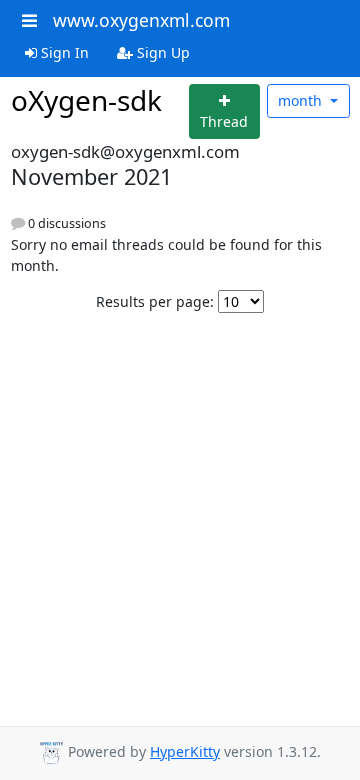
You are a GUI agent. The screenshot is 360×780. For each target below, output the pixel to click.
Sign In (63, 52)
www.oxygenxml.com (141, 20)
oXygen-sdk (86, 100)
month (302, 100)
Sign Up (161, 52)
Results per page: (155, 301)
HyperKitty (185, 751)
